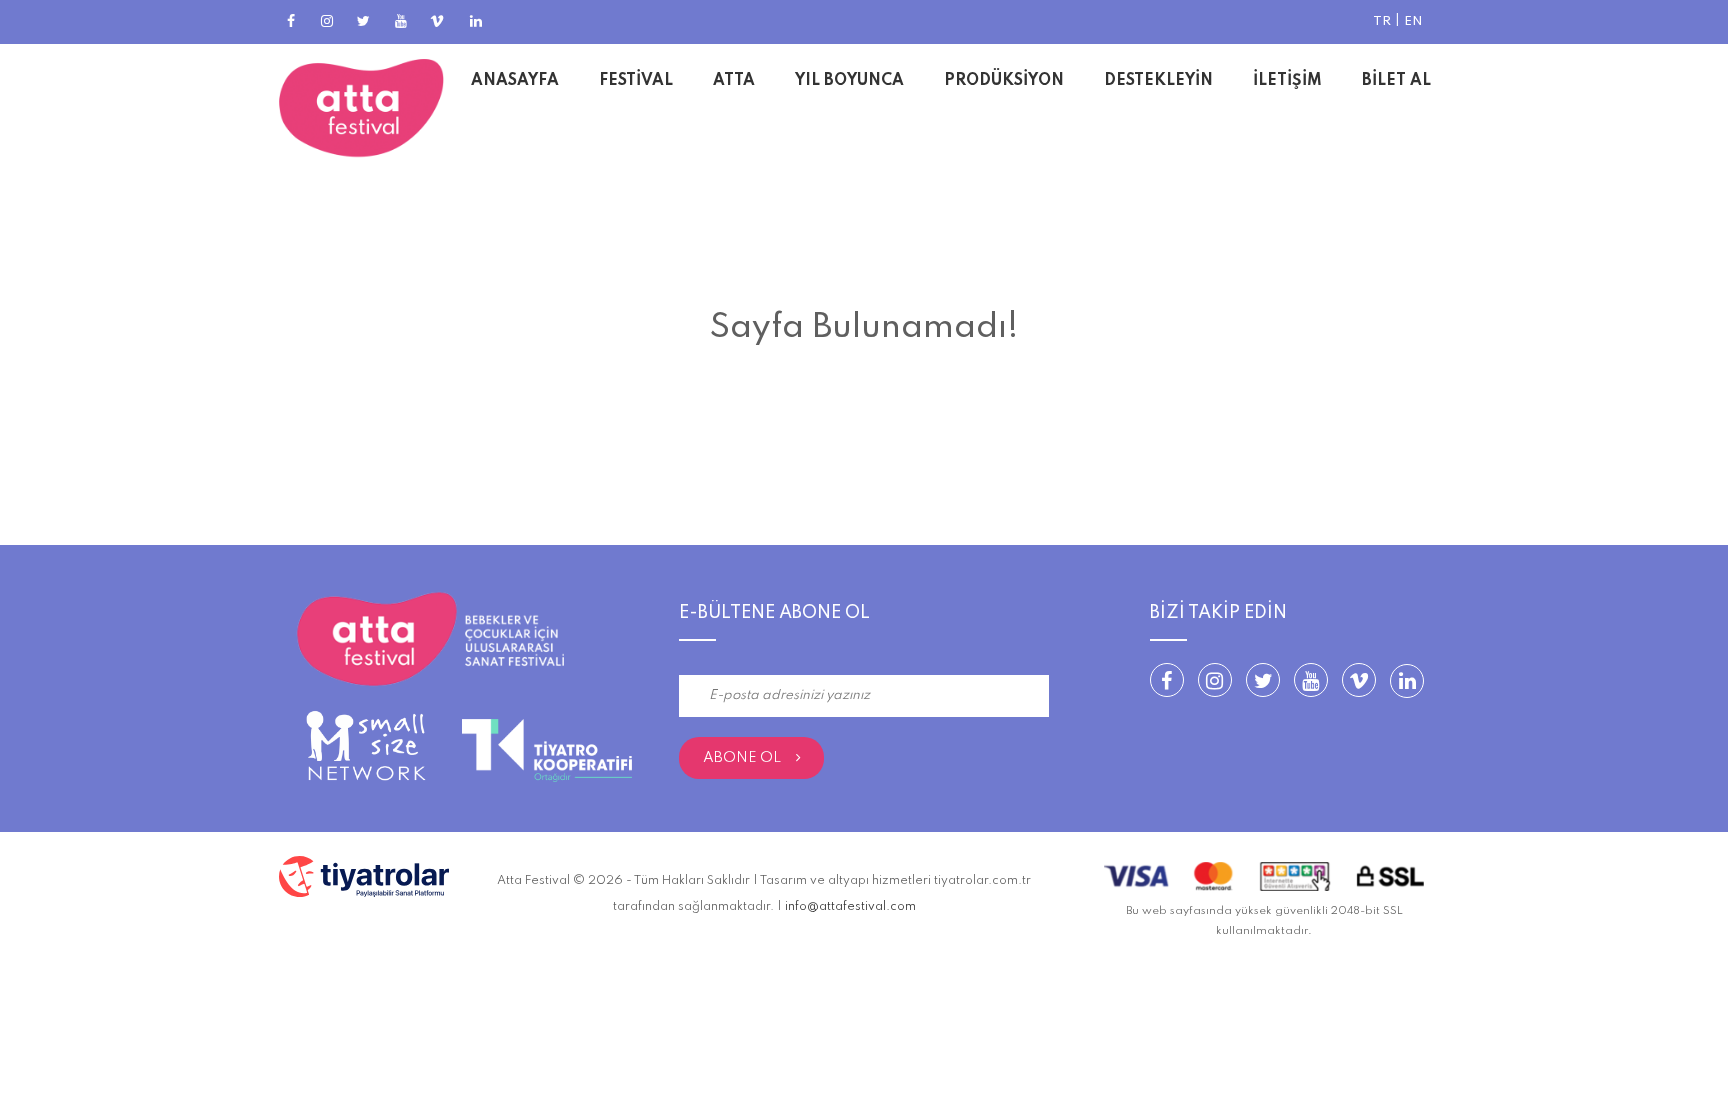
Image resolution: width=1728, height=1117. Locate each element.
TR (1382, 21)
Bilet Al (1396, 81)
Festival (636, 81)
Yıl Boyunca (849, 81)
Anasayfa (515, 81)
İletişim (1287, 81)
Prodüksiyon (1004, 81)
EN (1413, 21)
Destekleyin (1158, 81)
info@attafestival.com (850, 907)
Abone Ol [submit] (742, 758)
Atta (734, 81)
